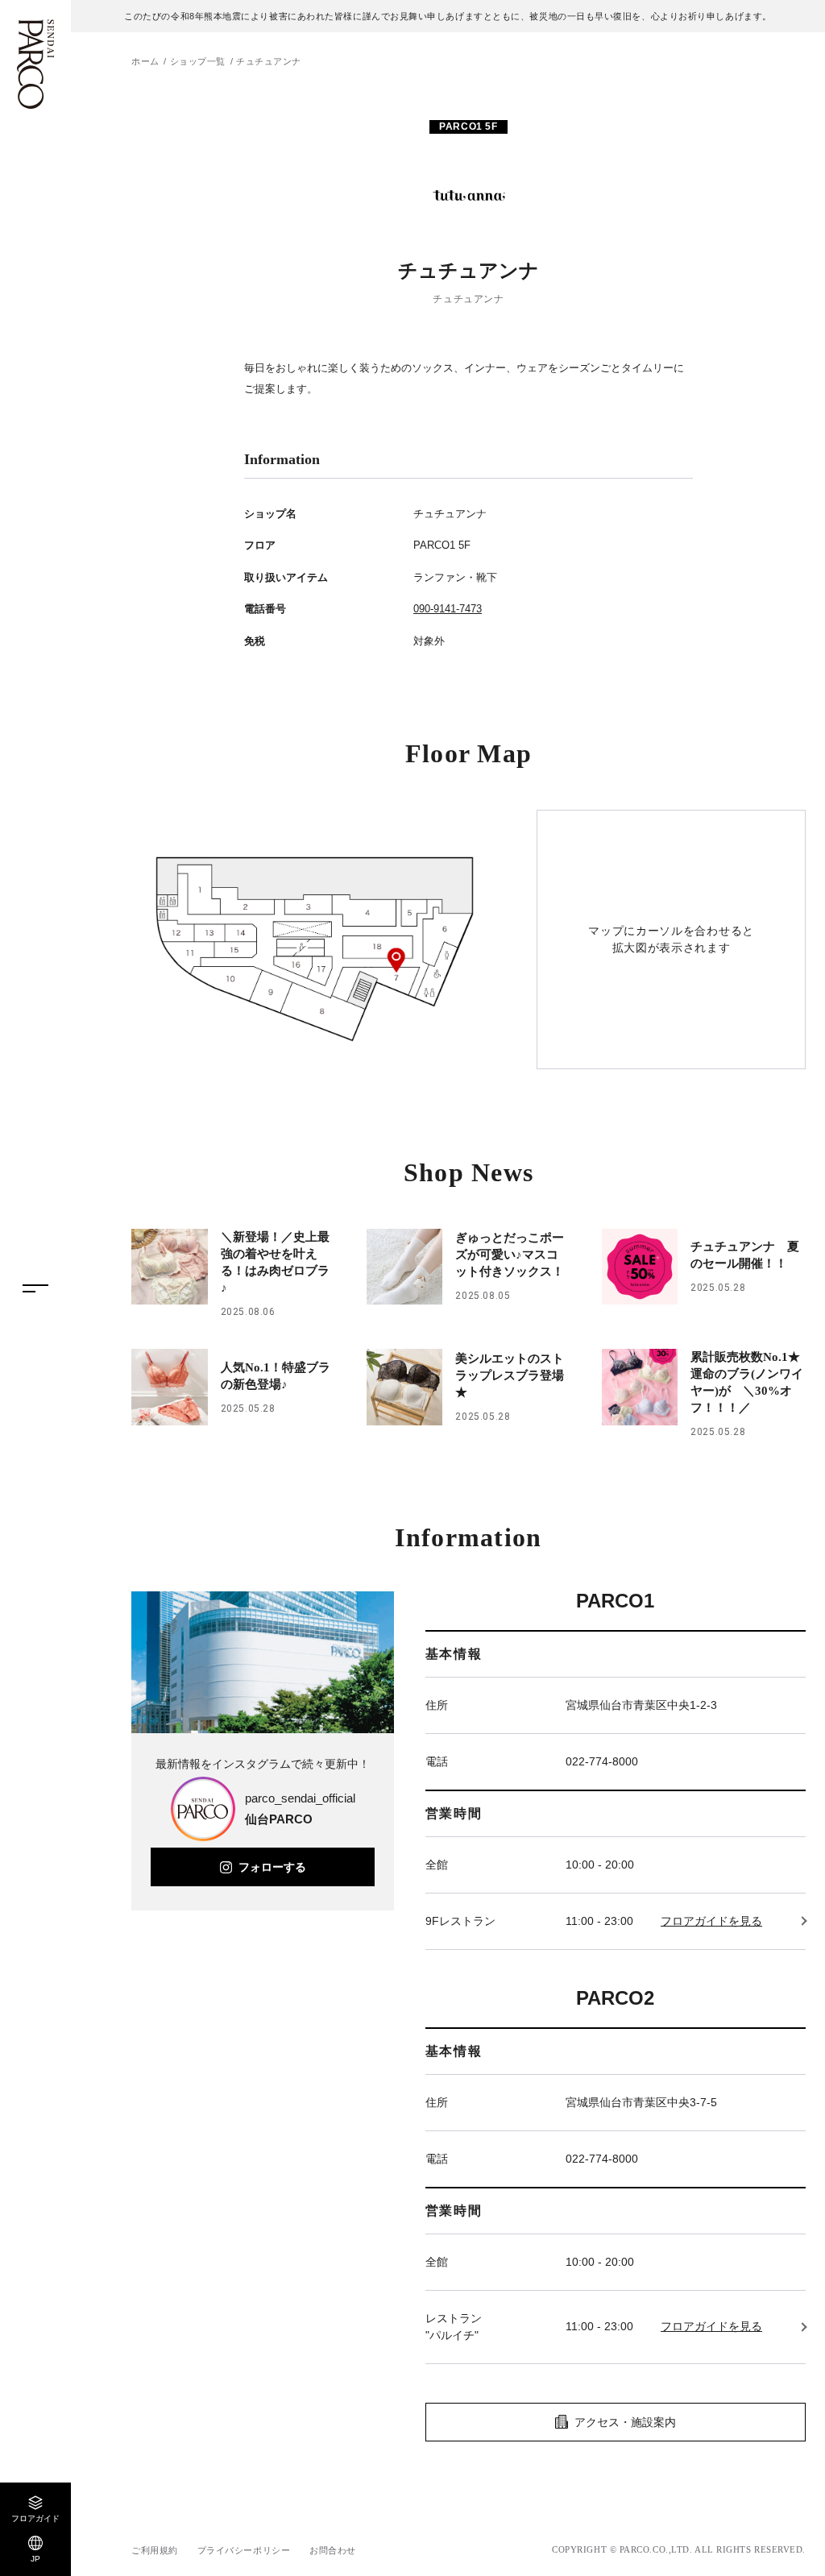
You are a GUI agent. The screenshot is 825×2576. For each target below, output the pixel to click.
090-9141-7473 (448, 609)
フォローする (272, 1867)
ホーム (145, 61)
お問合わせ (333, 2550)
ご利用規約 (155, 2550)
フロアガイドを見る (711, 1921)
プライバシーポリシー (244, 2550)
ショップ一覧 (198, 61)
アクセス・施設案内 (625, 2422)
